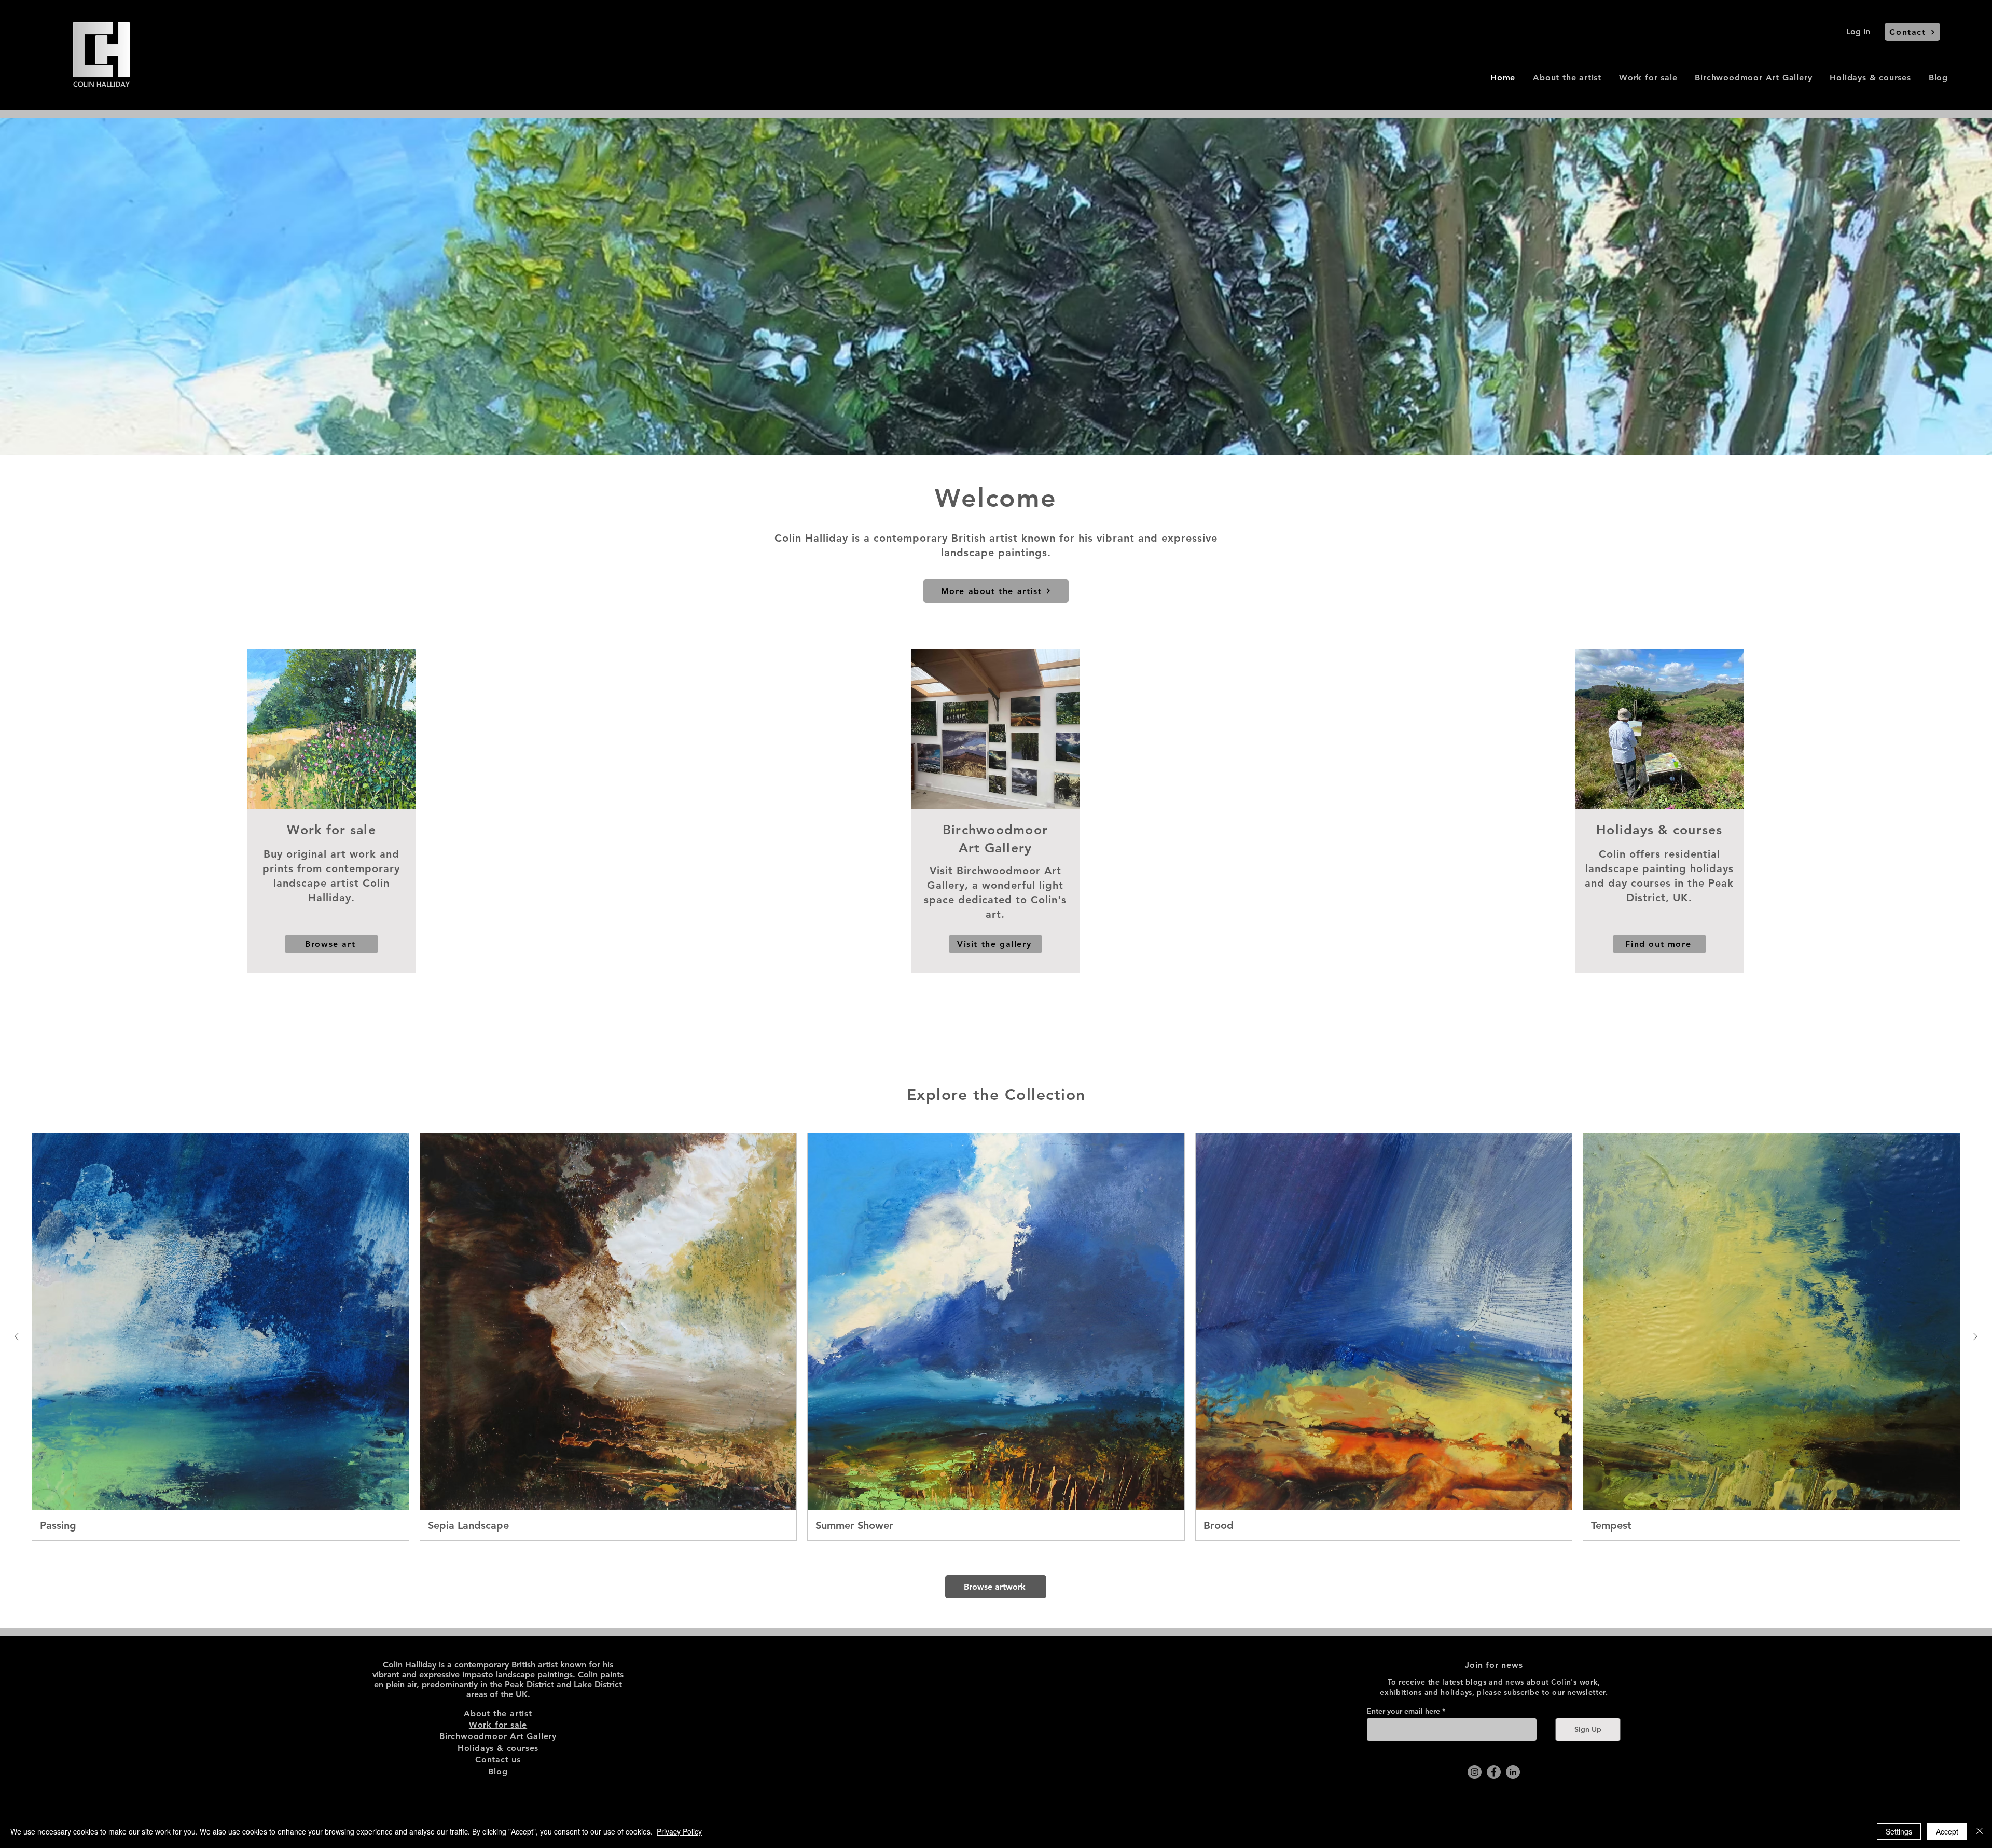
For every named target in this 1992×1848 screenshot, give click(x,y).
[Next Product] (1975, 1336)
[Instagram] (1475, 1772)
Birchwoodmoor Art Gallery (498, 1736)
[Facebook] (1494, 1772)
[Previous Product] (17, 1336)
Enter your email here (1403, 1711)
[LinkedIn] (1513, 1772)
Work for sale (498, 1725)
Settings (1899, 1831)
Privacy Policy (679, 1831)
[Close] (1980, 1831)
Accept (1947, 1831)
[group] (996, 1337)
